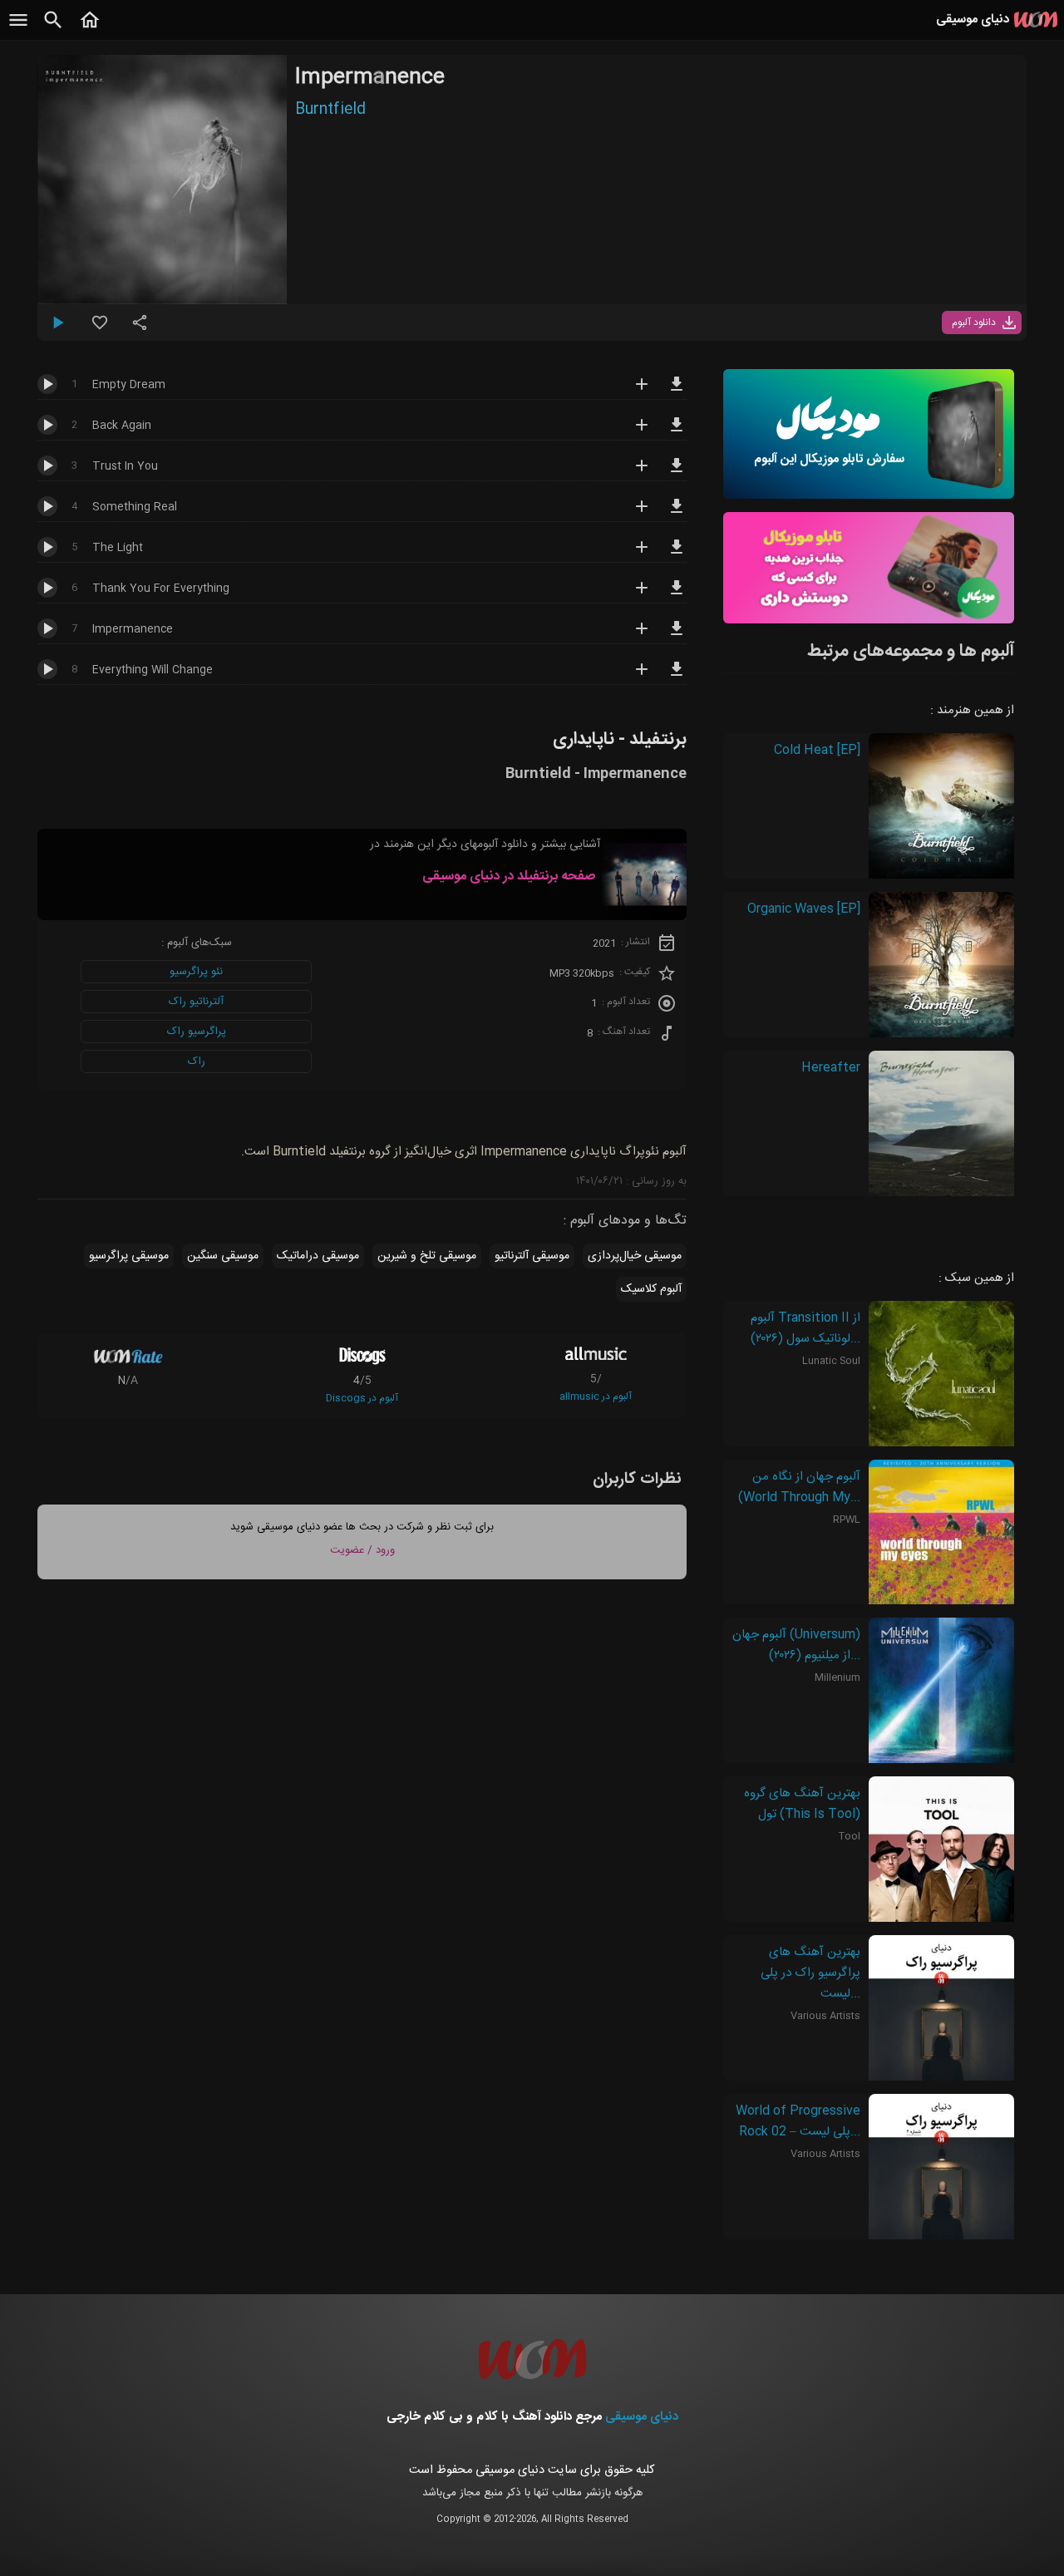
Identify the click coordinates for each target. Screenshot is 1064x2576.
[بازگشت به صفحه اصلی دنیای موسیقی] (90, 29)
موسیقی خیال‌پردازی (635, 1256)
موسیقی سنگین (223, 1256)
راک (197, 1061)
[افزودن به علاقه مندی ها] (100, 329)
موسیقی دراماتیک (318, 1256)
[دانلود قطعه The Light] (677, 554)
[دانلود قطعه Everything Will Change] (677, 677)
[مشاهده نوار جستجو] (53, 29)
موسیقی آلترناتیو (532, 1256)
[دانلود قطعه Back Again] (677, 432)
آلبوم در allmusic (596, 1396)
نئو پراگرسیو (196, 972)
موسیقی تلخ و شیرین (427, 1256)
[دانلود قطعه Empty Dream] (677, 392)
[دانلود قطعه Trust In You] (677, 473)
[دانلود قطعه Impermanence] (677, 636)
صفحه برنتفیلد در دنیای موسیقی (509, 877)
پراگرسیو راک (197, 1032)
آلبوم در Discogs (362, 1398)
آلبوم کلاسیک (651, 1289)
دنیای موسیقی (642, 2417)
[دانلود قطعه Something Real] (677, 514)
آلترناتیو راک (196, 1002)
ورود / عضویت (362, 1550)
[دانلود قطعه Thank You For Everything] (677, 595)
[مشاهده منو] (18, 29)
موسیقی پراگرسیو (129, 1256)
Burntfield (330, 110)
